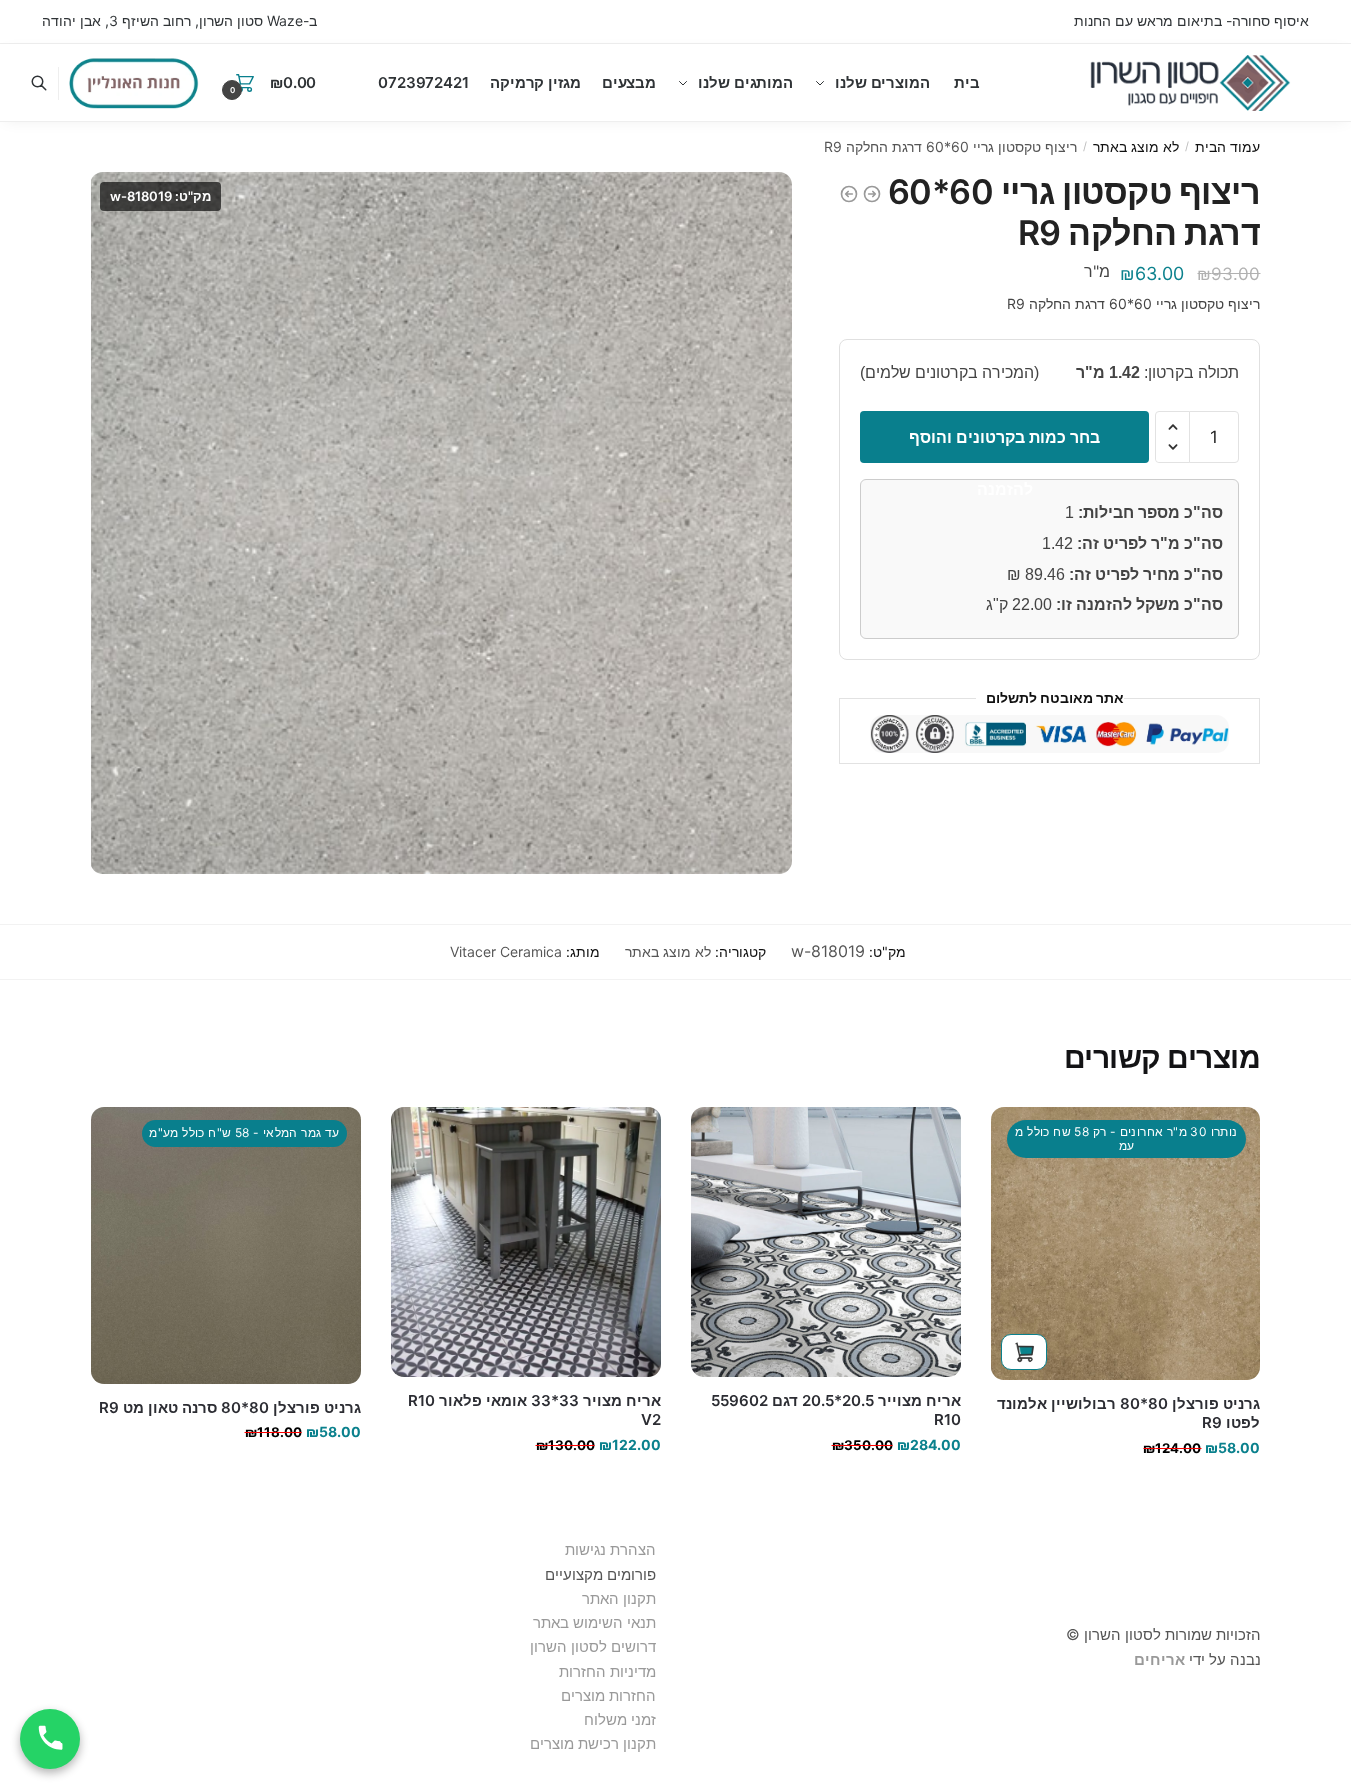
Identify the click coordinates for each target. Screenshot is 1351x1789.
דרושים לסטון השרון (593, 1646)
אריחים (1159, 1659)
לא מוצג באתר (1136, 146)
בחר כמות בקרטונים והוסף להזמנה (1004, 445)
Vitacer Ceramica (506, 951)
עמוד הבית (1227, 146)
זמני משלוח (620, 1719)
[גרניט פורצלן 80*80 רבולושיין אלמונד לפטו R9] (1126, 1243)
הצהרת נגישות (610, 1549)
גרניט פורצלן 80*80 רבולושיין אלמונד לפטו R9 (1128, 1413)
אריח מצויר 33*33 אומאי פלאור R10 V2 (534, 1410)
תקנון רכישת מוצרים (593, 1743)
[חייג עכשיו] (50, 1739)
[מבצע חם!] (134, 83)
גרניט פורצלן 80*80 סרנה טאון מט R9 (230, 1407)
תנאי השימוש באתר (594, 1622)
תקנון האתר (619, 1598)
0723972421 (423, 82)
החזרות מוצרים (606, 1695)
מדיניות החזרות (607, 1671)
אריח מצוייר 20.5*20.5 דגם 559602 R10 (836, 1410)
